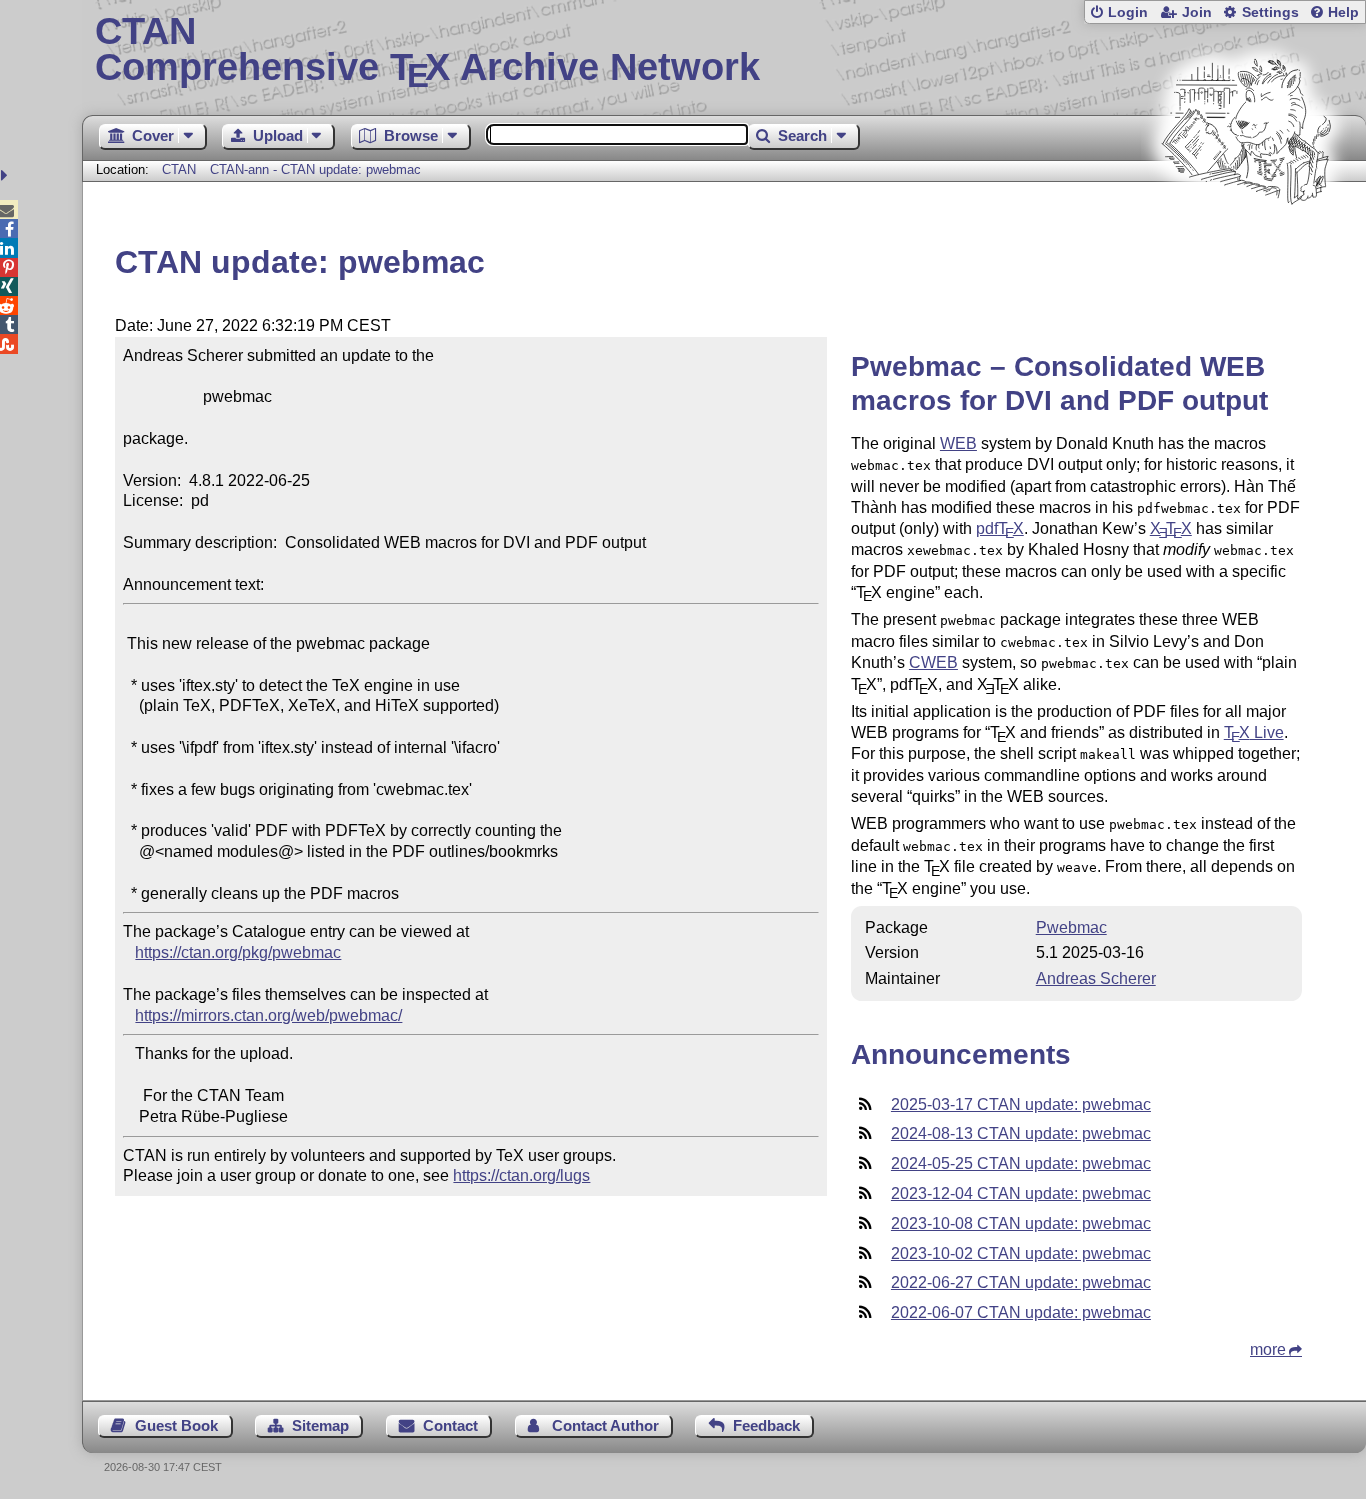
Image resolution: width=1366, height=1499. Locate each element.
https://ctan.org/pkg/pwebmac (238, 952)
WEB (958, 443)
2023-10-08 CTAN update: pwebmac (1021, 1223)
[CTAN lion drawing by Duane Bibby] (1246, 242)
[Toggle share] (6, 175)
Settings (1270, 12)
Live (1254, 732)
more (1268, 1349)
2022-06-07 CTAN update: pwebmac (1021, 1312)
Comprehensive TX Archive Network (427, 50)
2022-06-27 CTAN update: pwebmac (1021, 1282)
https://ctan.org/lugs (521, 1175)
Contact (450, 1425)
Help (1343, 12)
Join (1197, 12)
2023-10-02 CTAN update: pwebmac (1021, 1253)
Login (1128, 12)
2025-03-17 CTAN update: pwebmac (1021, 1104)
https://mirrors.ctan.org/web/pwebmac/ (268, 1015)
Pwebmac (1071, 927)
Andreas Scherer (1096, 978)
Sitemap (320, 1425)
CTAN (179, 169)
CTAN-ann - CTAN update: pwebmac (315, 169)
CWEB (933, 662)
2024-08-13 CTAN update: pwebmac (1021, 1133)
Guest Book (176, 1425)
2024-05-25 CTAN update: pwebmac (1021, 1163)
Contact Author (605, 1425)
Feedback (766, 1425)
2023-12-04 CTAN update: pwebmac (1021, 1193)
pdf (1000, 528)
